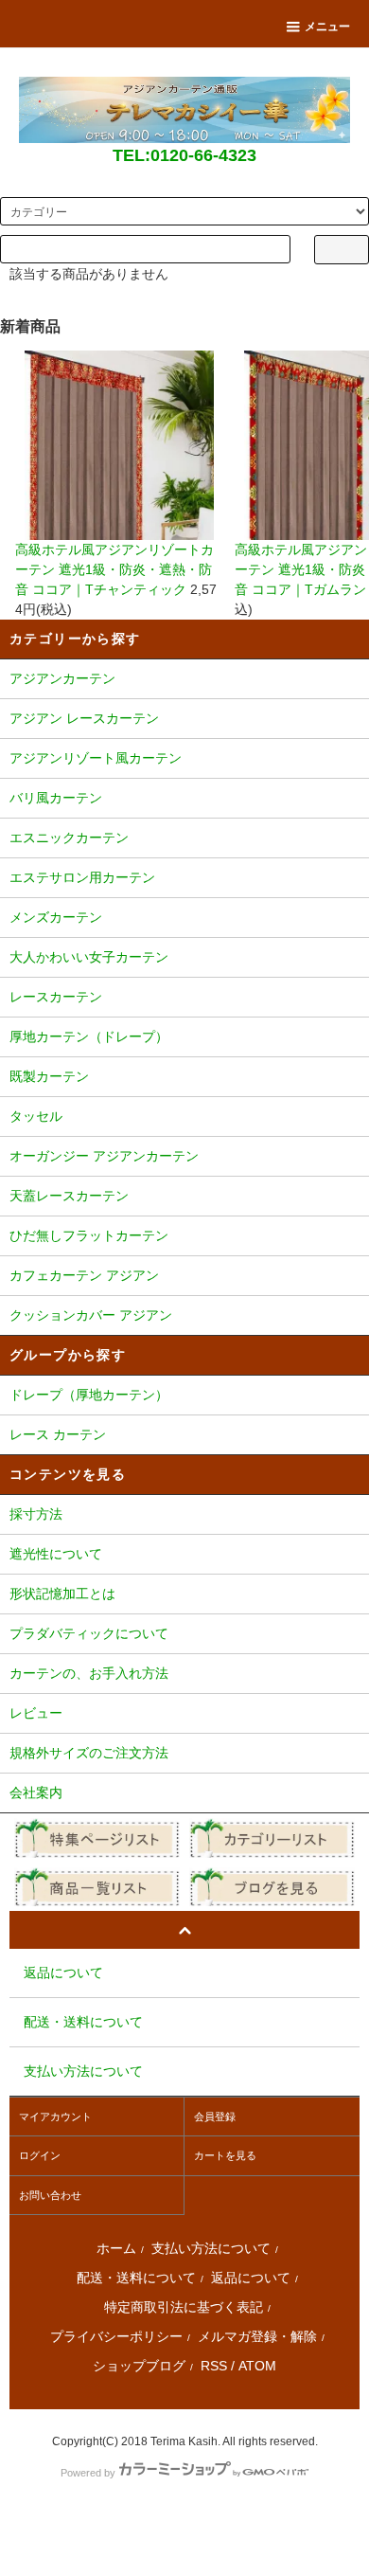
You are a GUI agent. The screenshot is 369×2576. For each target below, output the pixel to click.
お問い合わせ (50, 2195)
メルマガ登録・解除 (257, 2336)
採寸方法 (36, 1514)
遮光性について (56, 1554)
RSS (214, 2366)
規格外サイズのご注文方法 (89, 1753)
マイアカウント (55, 2117)
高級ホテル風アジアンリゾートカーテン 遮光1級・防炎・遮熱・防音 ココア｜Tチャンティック (114, 569)
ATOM (257, 2366)
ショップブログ (139, 2366)
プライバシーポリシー (116, 2336)
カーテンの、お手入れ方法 (89, 1673)
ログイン (40, 2155)
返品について (251, 2278)
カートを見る (225, 2155)
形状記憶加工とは (62, 1594)
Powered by (88, 2473)
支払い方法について (211, 2248)
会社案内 (36, 1792)
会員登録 (215, 2117)
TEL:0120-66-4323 (184, 155)
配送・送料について (136, 2278)
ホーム (116, 2248)
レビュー (36, 1713)
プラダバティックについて (89, 1633)
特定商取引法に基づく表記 (184, 2307)
